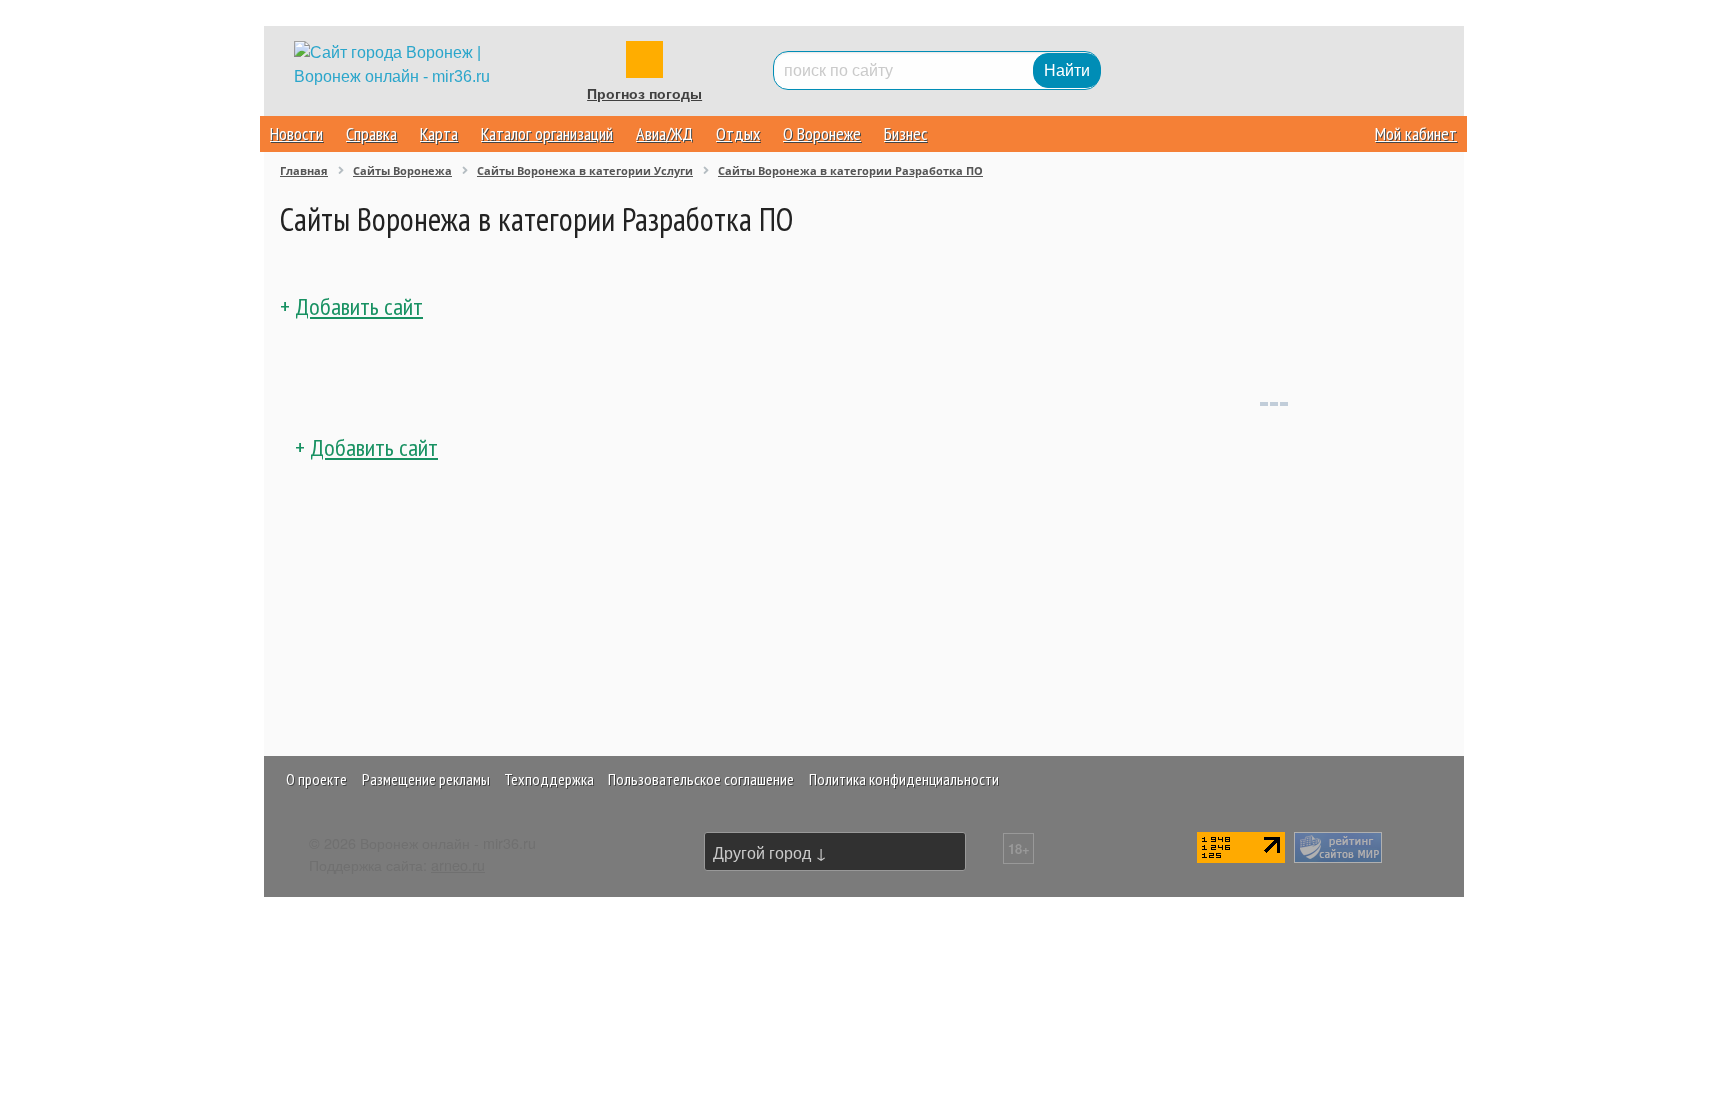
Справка (371, 133)
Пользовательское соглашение (701, 779)
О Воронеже (822, 133)
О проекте (316, 779)
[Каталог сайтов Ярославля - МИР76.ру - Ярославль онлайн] (1338, 844)
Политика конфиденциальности (904, 779)
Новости (296, 133)
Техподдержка (549, 779)
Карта (439, 133)
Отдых (738, 133)
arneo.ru (458, 864)
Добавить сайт (359, 306)
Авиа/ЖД (664, 133)
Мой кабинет (1416, 133)
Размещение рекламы (426, 779)
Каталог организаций (547, 133)
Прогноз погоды (644, 94)
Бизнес (905, 133)
